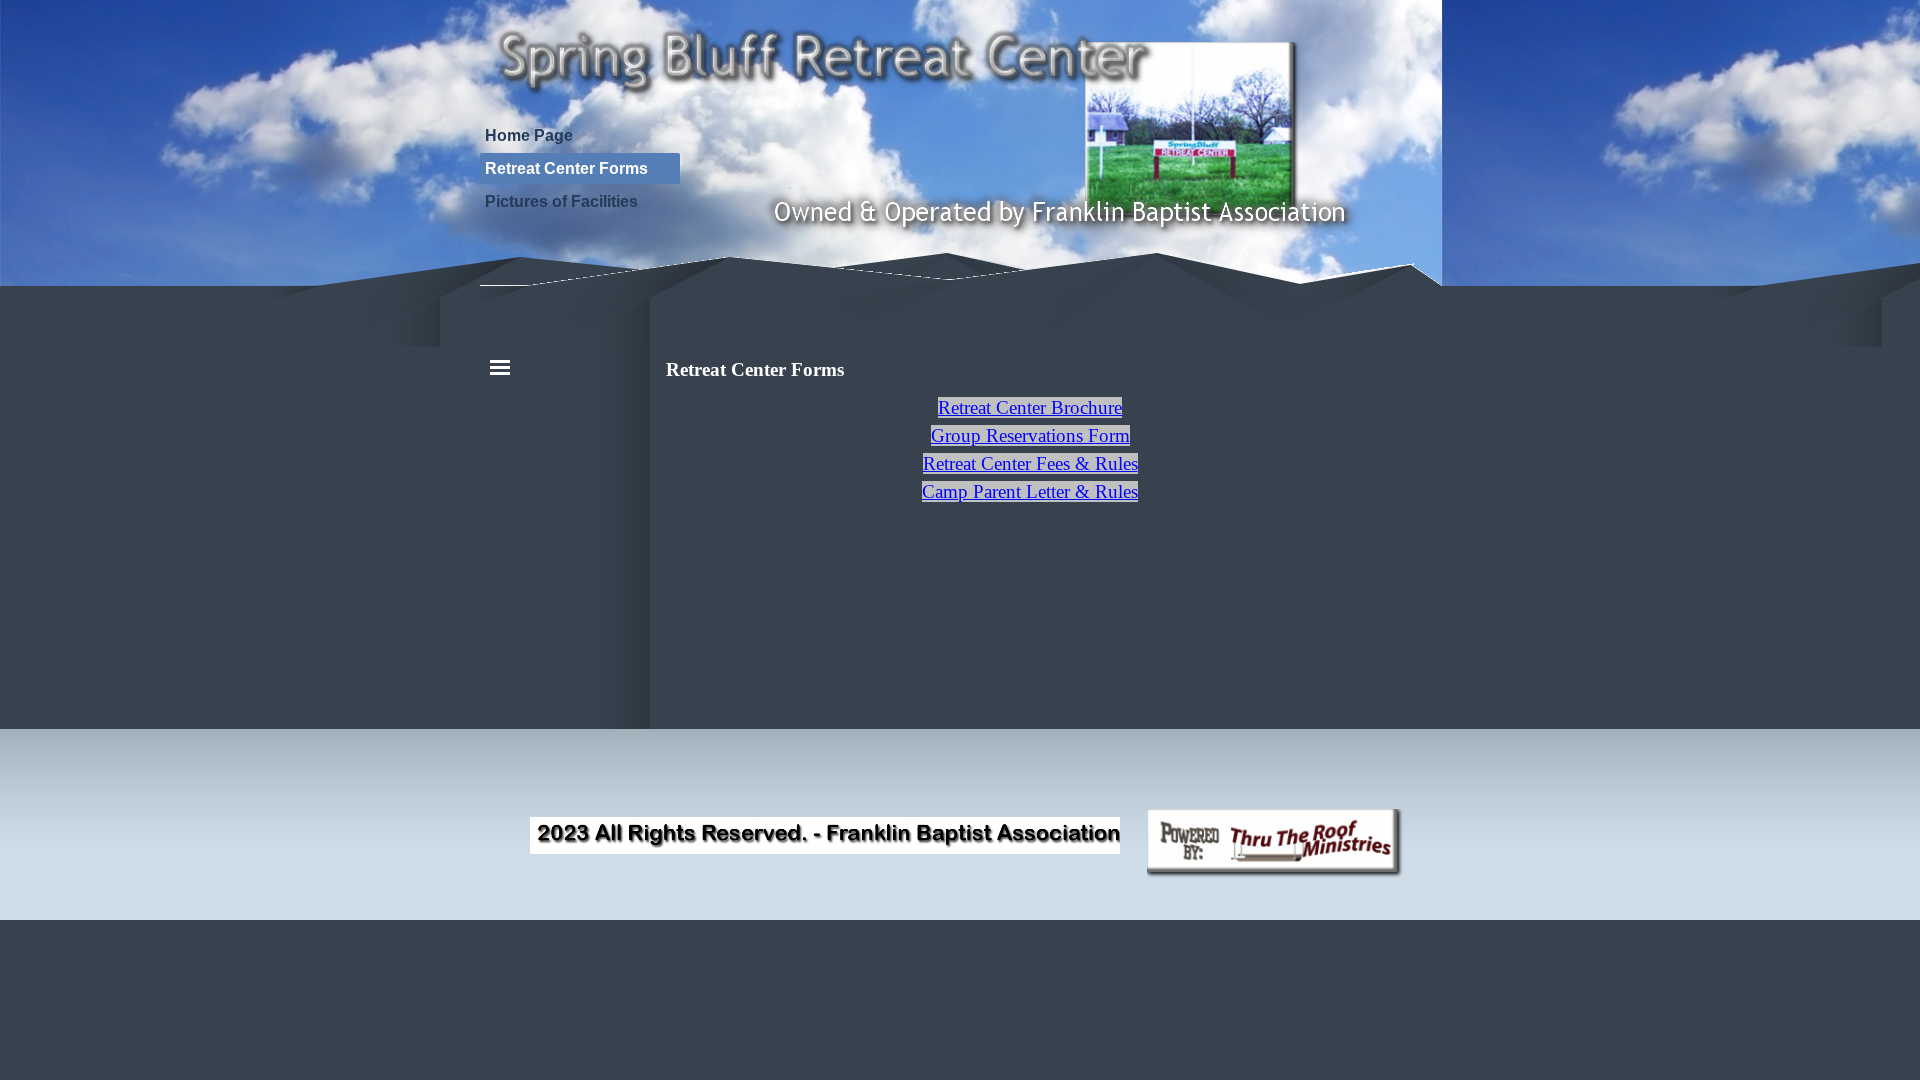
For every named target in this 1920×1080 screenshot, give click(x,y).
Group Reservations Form (1030, 435)
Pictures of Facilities (561, 201)
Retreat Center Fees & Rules (1030, 463)
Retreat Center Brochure (1030, 407)
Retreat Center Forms (566, 168)
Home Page (529, 135)
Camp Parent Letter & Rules (1030, 491)
